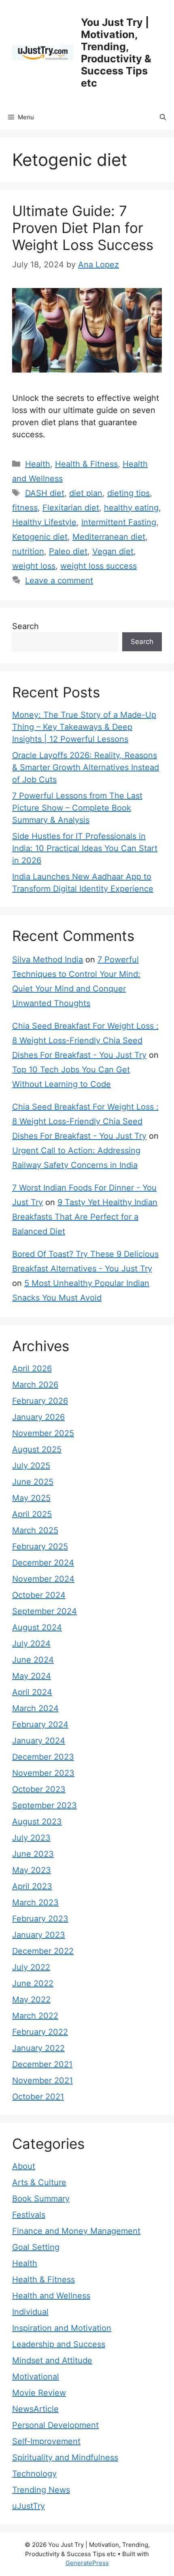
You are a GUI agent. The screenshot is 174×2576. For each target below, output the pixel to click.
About (24, 2166)
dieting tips (128, 493)
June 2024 (33, 1660)
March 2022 (35, 2016)
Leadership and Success (59, 2344)
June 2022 (33, 1983)
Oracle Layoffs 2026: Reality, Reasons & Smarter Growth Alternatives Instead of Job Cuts (86, 767)
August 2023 (37, 1822)
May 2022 (31, 2000)
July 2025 (31, 1466)
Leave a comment (59, 580)
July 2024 (31, 1644)
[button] (163, 117)
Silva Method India (48, 960)
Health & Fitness (86, 464)
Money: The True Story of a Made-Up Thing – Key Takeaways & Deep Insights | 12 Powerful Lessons (84, 727)
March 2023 (35, 1902)
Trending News (41, 2490)
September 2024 (45, 1611)
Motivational (36, 2377)
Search (25, 626)
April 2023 (32, 1886)
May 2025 (31, 1498)
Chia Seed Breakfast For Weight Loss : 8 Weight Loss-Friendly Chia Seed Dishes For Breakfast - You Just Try (85, 1040)
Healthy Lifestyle (44, 522)
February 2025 (40, 1546)
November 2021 (42, 2080)
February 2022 (40, 2032)
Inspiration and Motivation (62, 2328)
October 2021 (38, 2097)
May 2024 (32, 1676)
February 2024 (40, 1724)
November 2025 (43, 1433)
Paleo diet (68, 551)
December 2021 (42, 2064)
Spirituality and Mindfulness (65, 2457)
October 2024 (39, 1595)
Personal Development (55, 2425)
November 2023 (43, 1773)
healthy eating (131, 508)
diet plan (86, 493)
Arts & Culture (39, 2182)
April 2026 (32, 1368)
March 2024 (35, 1708)
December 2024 (43, 1563)
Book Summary (41, 2199)
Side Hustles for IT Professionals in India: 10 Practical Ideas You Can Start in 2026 (85, 848)
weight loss (34, 566)
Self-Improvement (46, 2441)
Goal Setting (36, 2247)
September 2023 (45, 1805)
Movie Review (39, 2393)
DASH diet (45, 493)
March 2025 (35, 1530)
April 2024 (32, 1692)
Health (38, 464)
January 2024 (39, 1741)
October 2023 (39, 1789)
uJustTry (29, 2506)
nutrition (28, 551)
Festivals (29, 2215)
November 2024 (43, 1579)
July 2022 (31, 1967)
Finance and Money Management (76, 2231)
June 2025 (33, 1482)
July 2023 (31, 1838)
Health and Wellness (51, 2296)
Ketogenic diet (40, 537)
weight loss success (99, 566)
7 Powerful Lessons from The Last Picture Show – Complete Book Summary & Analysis (77, 808)
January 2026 (38, 1417)
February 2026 (40, 1401)
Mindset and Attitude (52, 2360)
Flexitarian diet (71, 508)
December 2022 (43, 1951)
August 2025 (37, 1449)
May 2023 (32, 1870)
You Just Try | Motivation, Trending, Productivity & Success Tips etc (116, 53)
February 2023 (40, 1919)
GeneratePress (87, 2563)
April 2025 (32, 1514)
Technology (34, 2474)
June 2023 (33, 1854)
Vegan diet (113, 551)
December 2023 (43, 1757)
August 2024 (37, 1627)
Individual (30, 2312)
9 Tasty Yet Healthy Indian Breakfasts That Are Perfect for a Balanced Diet (85, 1217)
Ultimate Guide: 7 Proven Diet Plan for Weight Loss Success (83, 228)
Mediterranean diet (109, 537)
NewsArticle (35, 2409)
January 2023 (39, 1935)
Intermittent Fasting (119, 522)
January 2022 (38, 2048)
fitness (25, 508)
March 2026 (35, 1385)
